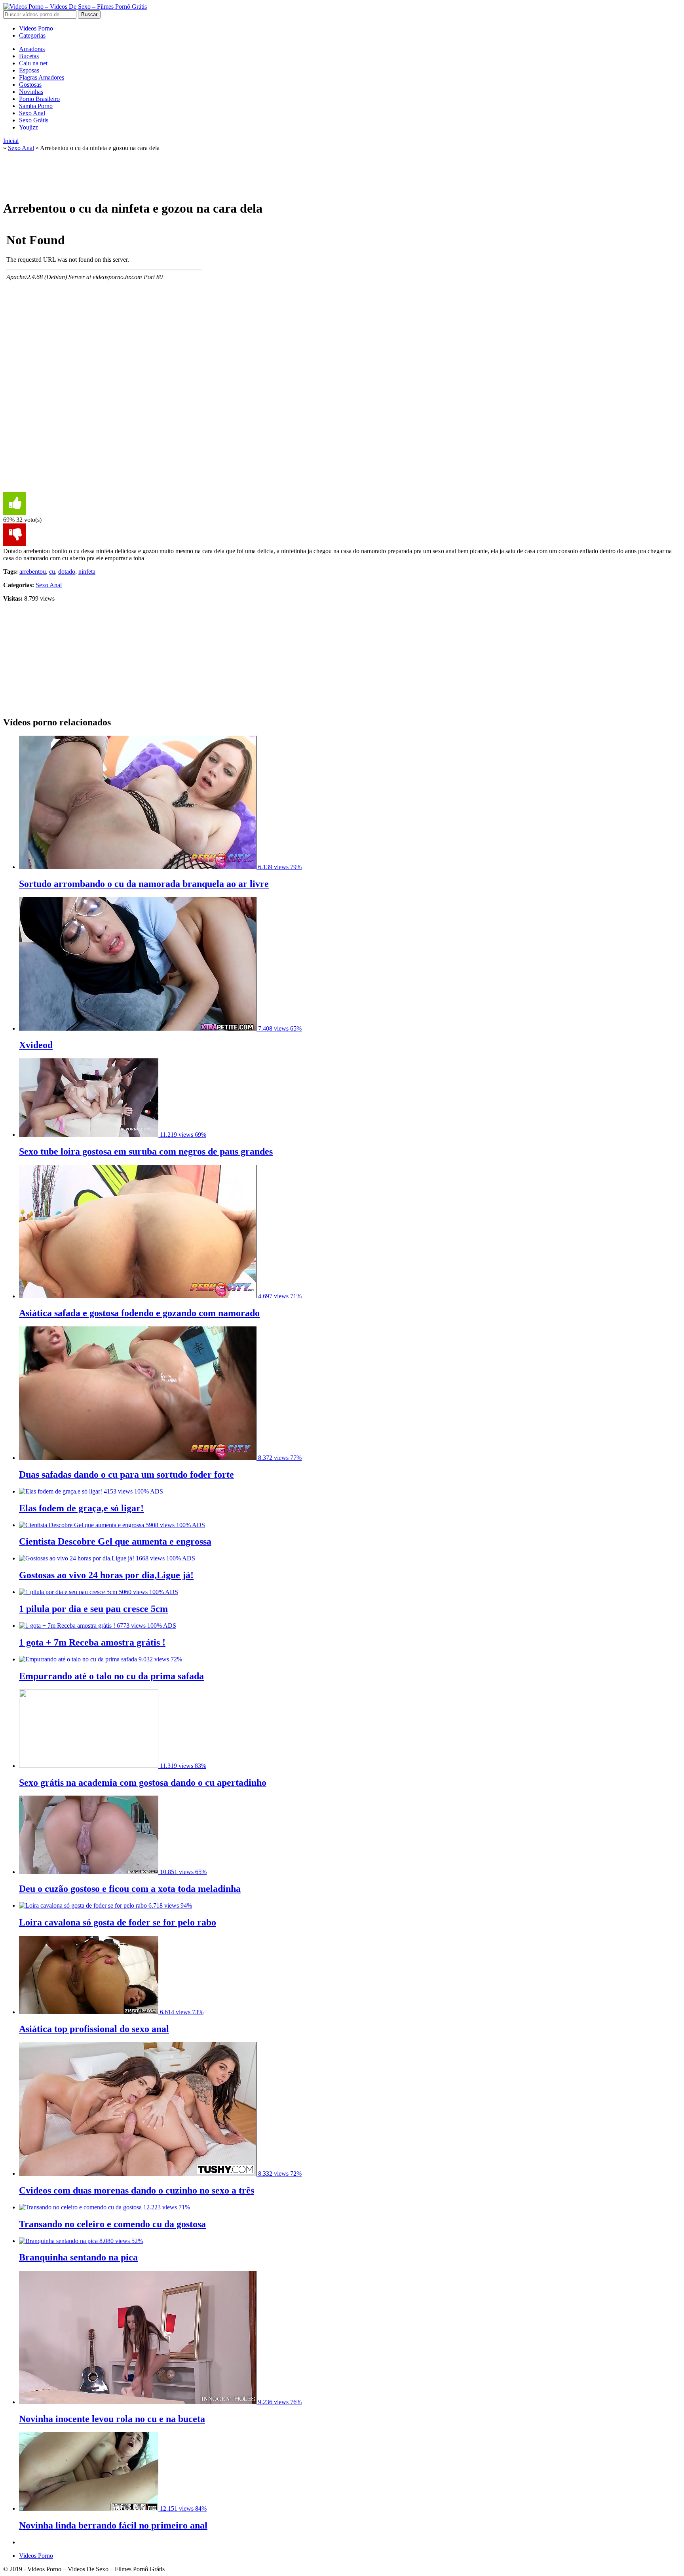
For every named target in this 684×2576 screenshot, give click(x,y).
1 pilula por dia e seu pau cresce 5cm (93, 1609)
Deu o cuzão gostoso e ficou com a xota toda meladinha (130, 1889)
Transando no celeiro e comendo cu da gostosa (112, 2224)
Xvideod (36, 1045)
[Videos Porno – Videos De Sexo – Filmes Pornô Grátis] (75, 7)
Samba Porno (36, 106)
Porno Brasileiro (39, 99)
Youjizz (28, 127)
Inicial (11, 141)
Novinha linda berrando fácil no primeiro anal (113, 2525)
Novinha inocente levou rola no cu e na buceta (112, 2419)
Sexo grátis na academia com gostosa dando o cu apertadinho (143, 1783)
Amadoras (32, 49)
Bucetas (29, 56)
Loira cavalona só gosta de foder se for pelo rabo (118, 1922)
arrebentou (33, 572)
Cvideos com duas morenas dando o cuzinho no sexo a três (137, 2190)
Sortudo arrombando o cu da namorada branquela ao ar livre (144, 884)
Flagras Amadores (42, 77)
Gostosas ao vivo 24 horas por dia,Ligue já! (106, 1575)
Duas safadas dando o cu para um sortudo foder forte (126, 1474)
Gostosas (30, 85)
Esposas (29, 70)
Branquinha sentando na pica (78, 2257)
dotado (67, 572)
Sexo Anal (32, 113)
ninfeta (87, 572)
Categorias (32, 35)
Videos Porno (36, 28)
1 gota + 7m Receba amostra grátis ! (92, 1642)
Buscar (89, 14)
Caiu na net (33, 63)
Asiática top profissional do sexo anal (94, 2029)
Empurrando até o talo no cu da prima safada (111, 1676)
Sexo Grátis (34, 120)
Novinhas (31, 92)
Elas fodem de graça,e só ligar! (81, 1508)
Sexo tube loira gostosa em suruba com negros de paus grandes (146, 1151)
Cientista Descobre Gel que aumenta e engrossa (115, 1541)
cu (52, 572)
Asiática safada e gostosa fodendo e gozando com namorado (139, 1313)
